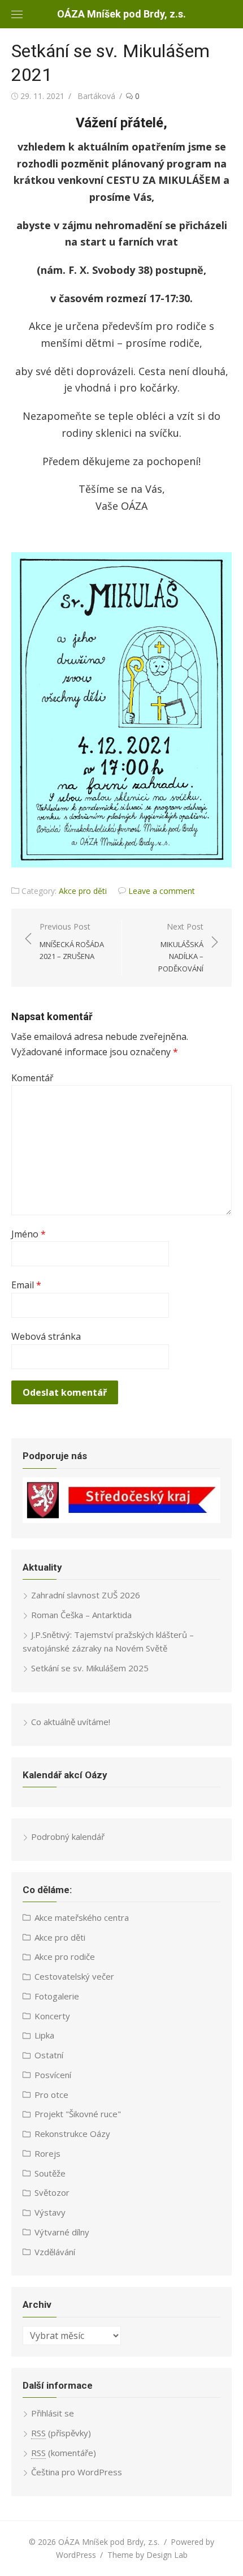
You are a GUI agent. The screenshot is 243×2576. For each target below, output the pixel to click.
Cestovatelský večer (74, 1976)
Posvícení (53, 2075)
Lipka (44, 2035)
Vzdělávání (55, 2252)
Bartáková (96, 96)
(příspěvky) (61, 2433)
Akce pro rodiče (65, 1956)
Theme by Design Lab (147, 2555)
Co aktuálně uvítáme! (71, 1722)
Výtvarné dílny (62, 2232)
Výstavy (50, 2212)
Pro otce (51, 2095)
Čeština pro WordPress (77, 2472)
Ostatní (49, 2055)
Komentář (32, 1078)
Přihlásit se (53, 2413)
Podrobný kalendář (68, 1837)
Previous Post (72, 941)
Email (26, 1285)
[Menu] (17, 14)
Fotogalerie (57, 1996)
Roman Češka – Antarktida (81, 1615)
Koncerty (52, 2016)
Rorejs (47, 2153)
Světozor (52, 2192)
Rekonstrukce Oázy (72, 2134)
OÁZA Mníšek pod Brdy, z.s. (121, 14)
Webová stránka (46, 1336)
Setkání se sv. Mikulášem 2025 (90, 1668)
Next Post (181, 947)
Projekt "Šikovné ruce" (78, 2114)
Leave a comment (162, 891)
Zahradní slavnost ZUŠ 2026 (86, 1595)
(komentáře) (64, 2453)
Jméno (29, 1234)
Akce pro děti (83, 891)
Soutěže (50, 2173)
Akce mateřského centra (82, 1917)
